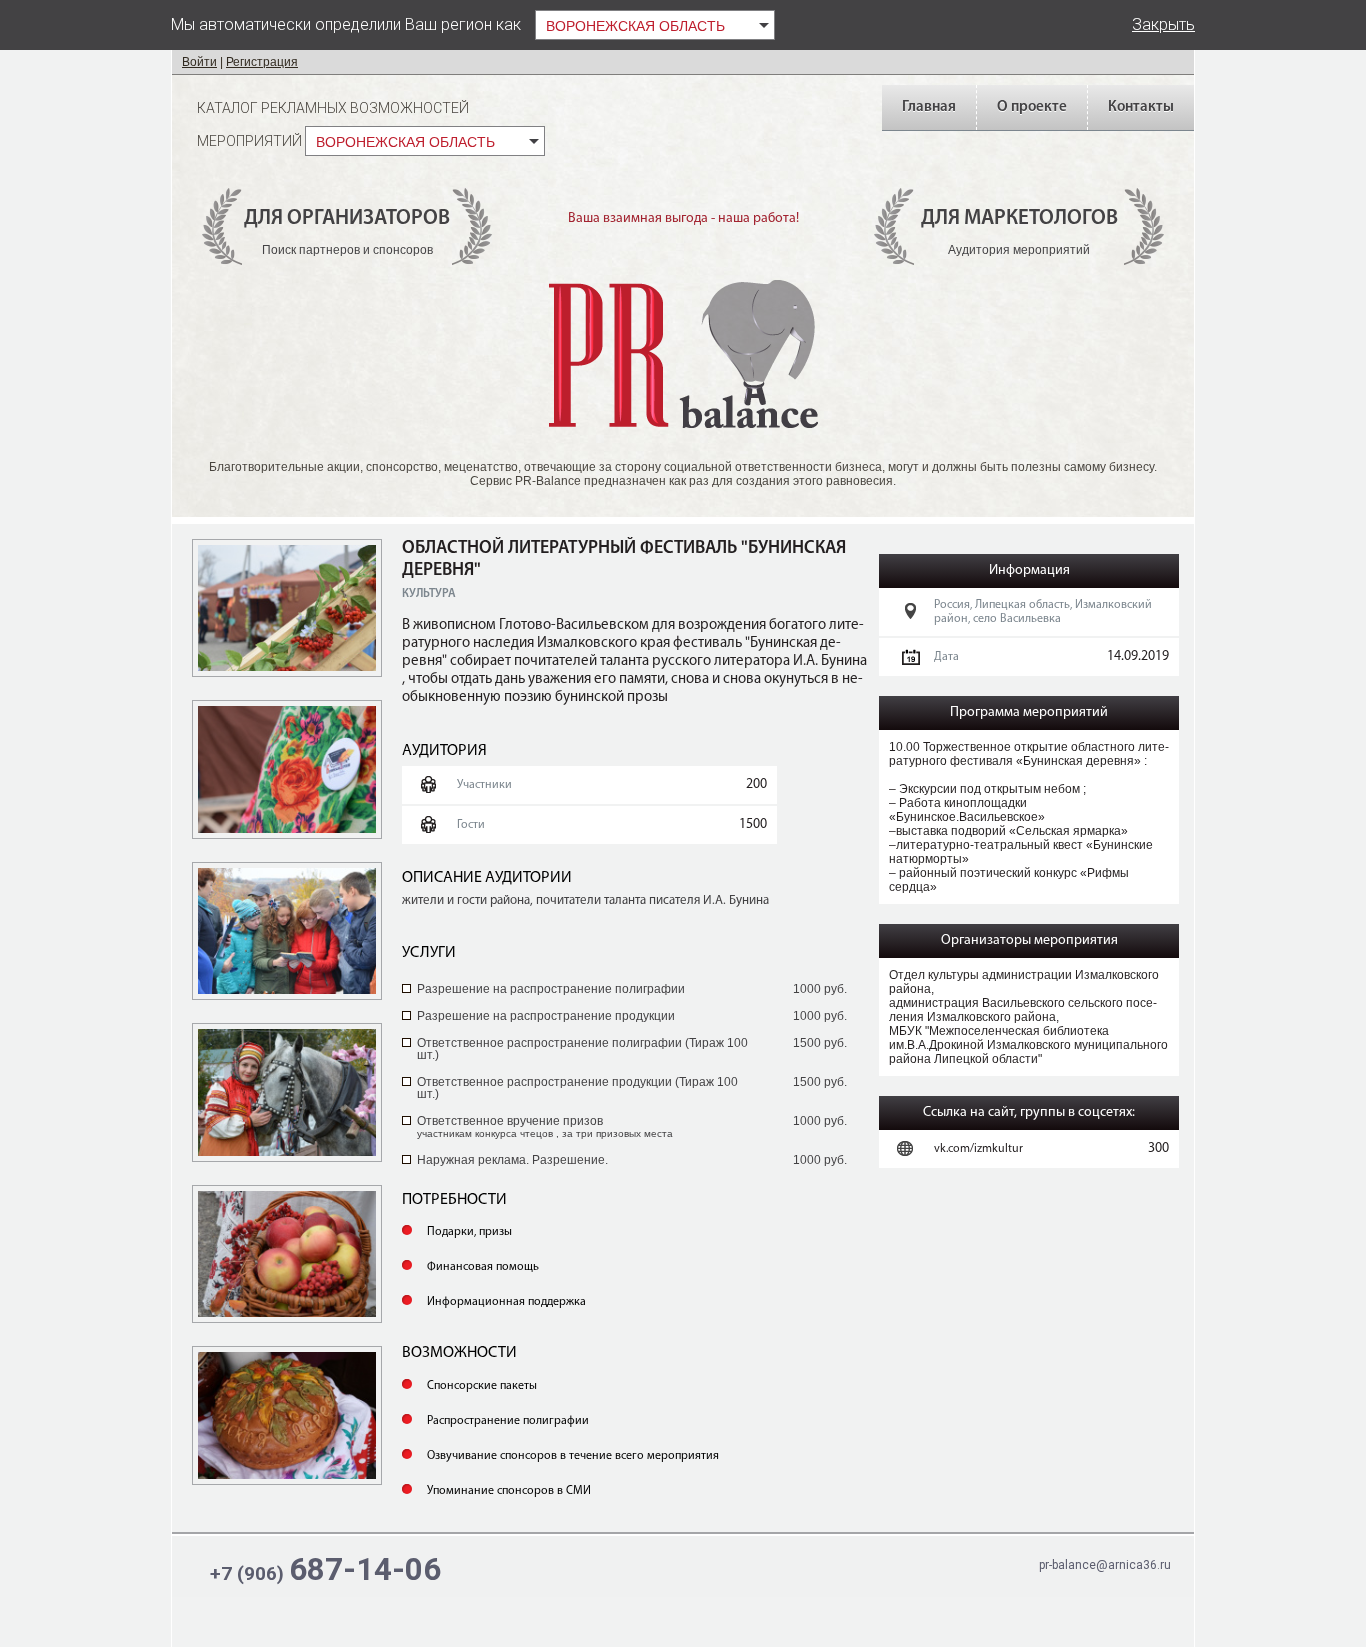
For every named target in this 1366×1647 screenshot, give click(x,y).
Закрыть (1163, 25)
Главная (929, 107)
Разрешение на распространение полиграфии (551, 989)
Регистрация (262, 62)
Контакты (1141, 107)
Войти (199, 62)
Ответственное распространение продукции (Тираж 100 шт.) (577, 1088)
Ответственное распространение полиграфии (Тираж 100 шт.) (582, 1049)
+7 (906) (325, 1569)
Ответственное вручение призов (545, 1126)
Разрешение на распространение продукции (546, 1016)
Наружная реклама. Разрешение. (512, 1160)
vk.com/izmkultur (978, 1149)
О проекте (1032, 107)
